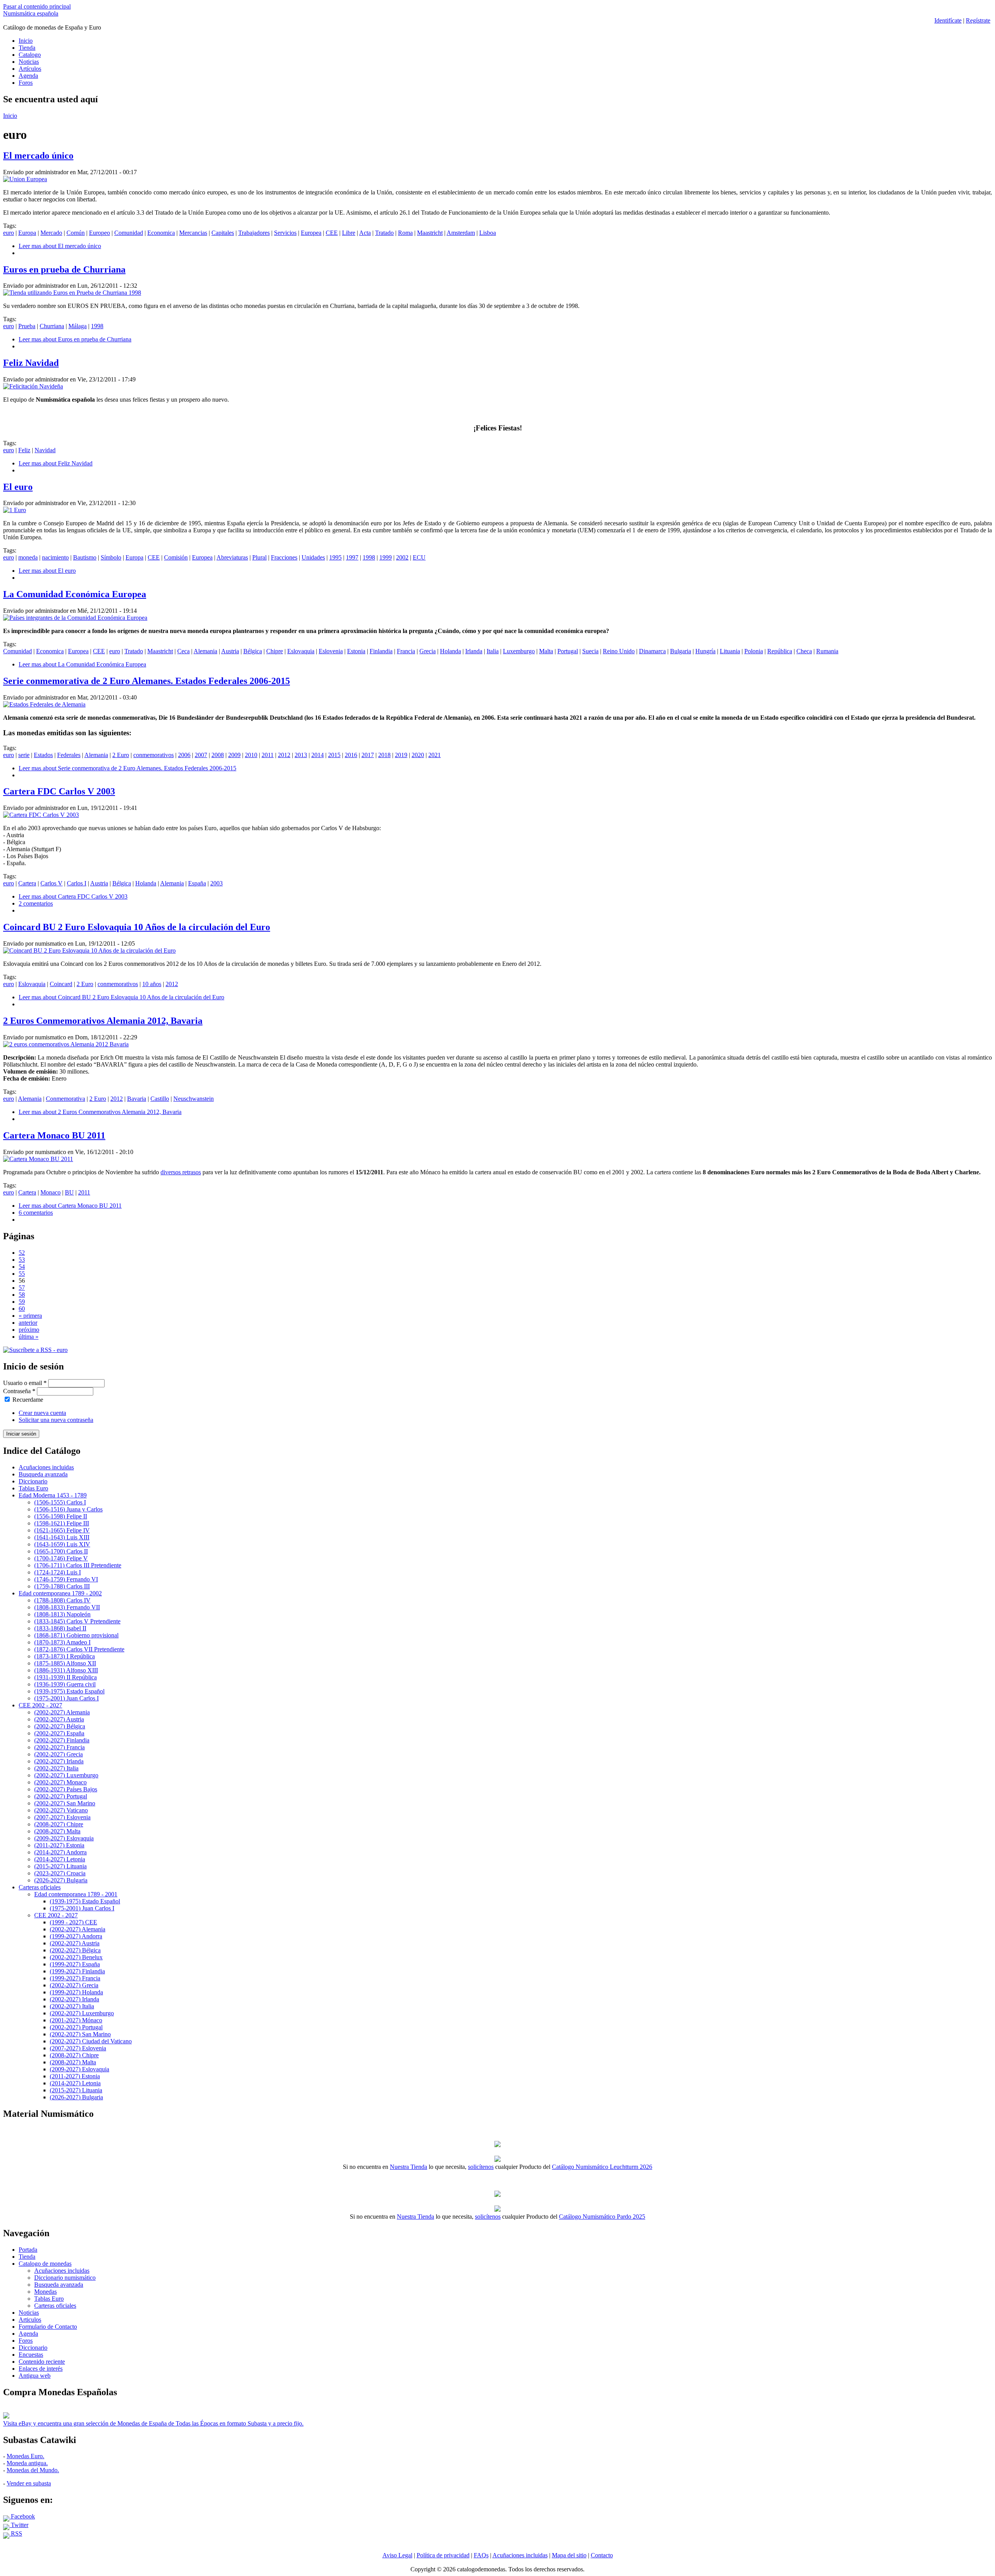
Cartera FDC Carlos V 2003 (59, 791)
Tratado (384, 233)
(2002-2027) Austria (59, 1719)
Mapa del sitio (569, 2555)
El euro (18, 487)
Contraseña (19, 1391)
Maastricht (430, 233)
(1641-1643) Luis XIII (62, 1537)
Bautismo (85, 557)
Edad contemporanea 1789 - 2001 (76, 1894)
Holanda (450, 651)
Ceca (183, 651)
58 (22, 1295)
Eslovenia (331, 651)
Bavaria (137, 1099)
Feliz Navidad (31, 363)
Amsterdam (461, 233)
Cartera (27, 883)
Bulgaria (681, 651)
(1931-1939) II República (65, 1677)
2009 (234, 755)
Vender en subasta (29, 2483)
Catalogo (30, 55)
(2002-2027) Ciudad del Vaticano (91, 2041)
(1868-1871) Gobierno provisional (76, 1635)
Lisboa (488, 233)
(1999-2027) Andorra (76, 1936)
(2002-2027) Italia (56, 1768)
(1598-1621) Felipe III (62, 1523)
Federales (69, 755)
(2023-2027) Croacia (60, 1873)
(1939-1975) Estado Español (69, 1691)
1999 (386, 557)
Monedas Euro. (25, 2456)
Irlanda (474, 651)
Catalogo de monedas (45, 2264)
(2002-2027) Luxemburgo (66, 1775)
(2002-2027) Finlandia (62, 1740)
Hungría (705, 651)
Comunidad (129, 233)
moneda (28, 557)
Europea (311, 233)
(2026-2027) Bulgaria (61, 1880)
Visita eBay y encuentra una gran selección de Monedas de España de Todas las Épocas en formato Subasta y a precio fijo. (153, 2423)
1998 (97, 326)
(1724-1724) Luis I (58, 1572)
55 (22, 1274)
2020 (418, 755)
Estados (43, 755)
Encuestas (31, 2355)
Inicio (26, 41)
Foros (26, 83)
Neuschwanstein (194, 1099)
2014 (318, 755)
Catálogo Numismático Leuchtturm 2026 (602, 2167)
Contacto (602, 2555)
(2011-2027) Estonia (59, 1845)
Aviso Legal (397, 2555)
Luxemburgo (519, 651)
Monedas (45, 2292)
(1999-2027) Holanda (76, 1992)
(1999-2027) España (75, 1964)
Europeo (99, 233)
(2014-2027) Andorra (60, 1852)
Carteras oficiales (40, 1887)
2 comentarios (36, 903)
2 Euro (121, 755)
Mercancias (193, 233)
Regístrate (978, 20)
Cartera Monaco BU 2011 (54, 1135)
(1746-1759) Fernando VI (66, 1579)
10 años (152, 984)
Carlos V (51, 883)
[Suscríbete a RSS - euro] (35, 1350)
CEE (332, 233)
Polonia (754, 651)
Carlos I (77, 883)
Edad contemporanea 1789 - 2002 (60, 1593)
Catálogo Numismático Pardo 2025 (602, 2217)
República (780, 651)
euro (9, 233)
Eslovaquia (301, 651)
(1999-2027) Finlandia (77, 1971)
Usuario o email (25, 1383)
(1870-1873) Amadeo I (62, 1642)
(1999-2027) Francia (75, 1978)
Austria (230, 651)
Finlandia (381, 651)
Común (76, 233)
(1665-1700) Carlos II (61, 1551)
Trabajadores (254, 233)
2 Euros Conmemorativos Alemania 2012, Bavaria (103, 1021)
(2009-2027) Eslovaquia (64, 1838)
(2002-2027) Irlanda (59, 1761)
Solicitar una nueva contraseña (56, 1420)
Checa (804, 651)
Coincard (61, 984)
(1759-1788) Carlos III (62, 1586)
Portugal (568, 651)
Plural (259, 557)
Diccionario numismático (65, 2278)
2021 (435, 755)
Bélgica (253, 651)
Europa (27, 233)
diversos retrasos (181, 1172)
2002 (402, 557)
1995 (335, 557)
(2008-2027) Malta (57, 1831)
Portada (28, 2250)
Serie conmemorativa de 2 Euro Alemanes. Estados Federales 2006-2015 (147, 681)
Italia (493, 651)
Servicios (285, 233)
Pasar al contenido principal (37, 6)
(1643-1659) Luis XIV (62, 1544)
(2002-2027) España (59, 1733)
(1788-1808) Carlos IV (62, 1600)
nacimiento (55, 557)
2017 (368, 755)
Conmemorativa (65, 1099)
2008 (218, 755)
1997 (352, 557)
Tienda (27, 48)
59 (22, 1302)
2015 (334, 755)
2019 (401, 755)
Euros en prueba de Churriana (64, 269)
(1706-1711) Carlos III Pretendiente (78, 1565)
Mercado (51, 233)
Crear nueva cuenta (42, 1413)
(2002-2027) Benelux (76, 1957)
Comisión (176, 557)
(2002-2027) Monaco (60, 1782)
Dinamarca (652, 651)
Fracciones (284, 557)
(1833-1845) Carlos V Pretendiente (77, 1621)
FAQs (481, 2555)
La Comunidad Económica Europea (75, 594)
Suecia (590, 651)
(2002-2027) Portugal (61, 1796)
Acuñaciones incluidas (46, 1467)
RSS (16, 2533)
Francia (406, 651)
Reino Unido (619, 651)
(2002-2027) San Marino (65, 1803)
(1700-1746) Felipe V (61, 1558)
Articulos (30, 2320)
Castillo (160, 1099)
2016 (351, 755)
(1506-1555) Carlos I (60, 1502)
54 (22, 1267)
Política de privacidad (443, 2555)
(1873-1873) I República (65, 1656)
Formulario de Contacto (48, 2327)
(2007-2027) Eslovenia (62, 1817)
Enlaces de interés (41, 2369)
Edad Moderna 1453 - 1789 (53, 1495)
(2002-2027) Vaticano (61, 1810)
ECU (419, 557)
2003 (216, 883)
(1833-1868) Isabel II (60, 1628)
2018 (384, 755)
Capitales (223, 233)
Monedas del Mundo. (33, 2470)
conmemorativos (154, 755)
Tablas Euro (33, 1488)
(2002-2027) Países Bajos (66, 1789)
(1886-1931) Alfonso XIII (66, 1670)
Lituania (730, 651)
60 (22, 1309)
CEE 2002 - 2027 (40, 1705)
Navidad (45, 450)
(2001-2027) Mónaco (76, 2020)
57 (22, 1288)
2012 (284, 755)
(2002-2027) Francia (59, 1747)
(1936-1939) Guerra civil (65, 1684)
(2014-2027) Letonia (60, 1859)
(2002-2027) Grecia (58, 1754)
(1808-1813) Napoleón (62, 1614)
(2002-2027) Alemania (62, 1712)
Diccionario (33, 1481)
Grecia (428, 651)
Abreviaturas (232, 557)
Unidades (313, 557)
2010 (251, 755)
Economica (161, 233)
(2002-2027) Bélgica (60, 1726)
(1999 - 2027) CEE (73, 1922)
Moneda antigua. (27, 2463)
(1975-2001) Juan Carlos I (66, 1698)
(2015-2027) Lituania (60, 1866)
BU (69, 1192)
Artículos (30, 69)
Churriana (52, 326)
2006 (184, 755)
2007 (201, 755)
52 (22, 1253)
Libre (349, 233)
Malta (546, 651)
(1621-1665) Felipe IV (62, 1530)
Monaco (51, 1192)
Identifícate (948, 20)
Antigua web (35, 2376)
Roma (405, 233)
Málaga (78, 326)
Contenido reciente (42, 2362)
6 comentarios (36, 1213)
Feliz (24, 450)
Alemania (205, 651)
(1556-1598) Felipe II (61, 1516)
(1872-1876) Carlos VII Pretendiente (79, 1649)
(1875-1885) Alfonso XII (65, 1663)
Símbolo (111, 557)
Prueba (27, 326)
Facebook (22, 2516)
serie (24, 755)
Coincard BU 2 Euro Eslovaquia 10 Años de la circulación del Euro (137, 927)
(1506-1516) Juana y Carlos (68, 1509)
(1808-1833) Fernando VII (67, 1607)
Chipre (275, 651)
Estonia (356, 651)
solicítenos (481, 2167)
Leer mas (60, 246)
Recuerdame (28, 1400)
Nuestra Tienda (408, 2167)
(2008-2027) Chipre (59, 1824)
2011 (268, 755)
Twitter (19, 2525)
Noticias (29, 62)
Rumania (827, 651)
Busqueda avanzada (43, 1474)
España (197, 883)
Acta (365, 233)
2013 (301, 755)
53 (22, 1260)
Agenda (28, 76)
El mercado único (38, 156)
